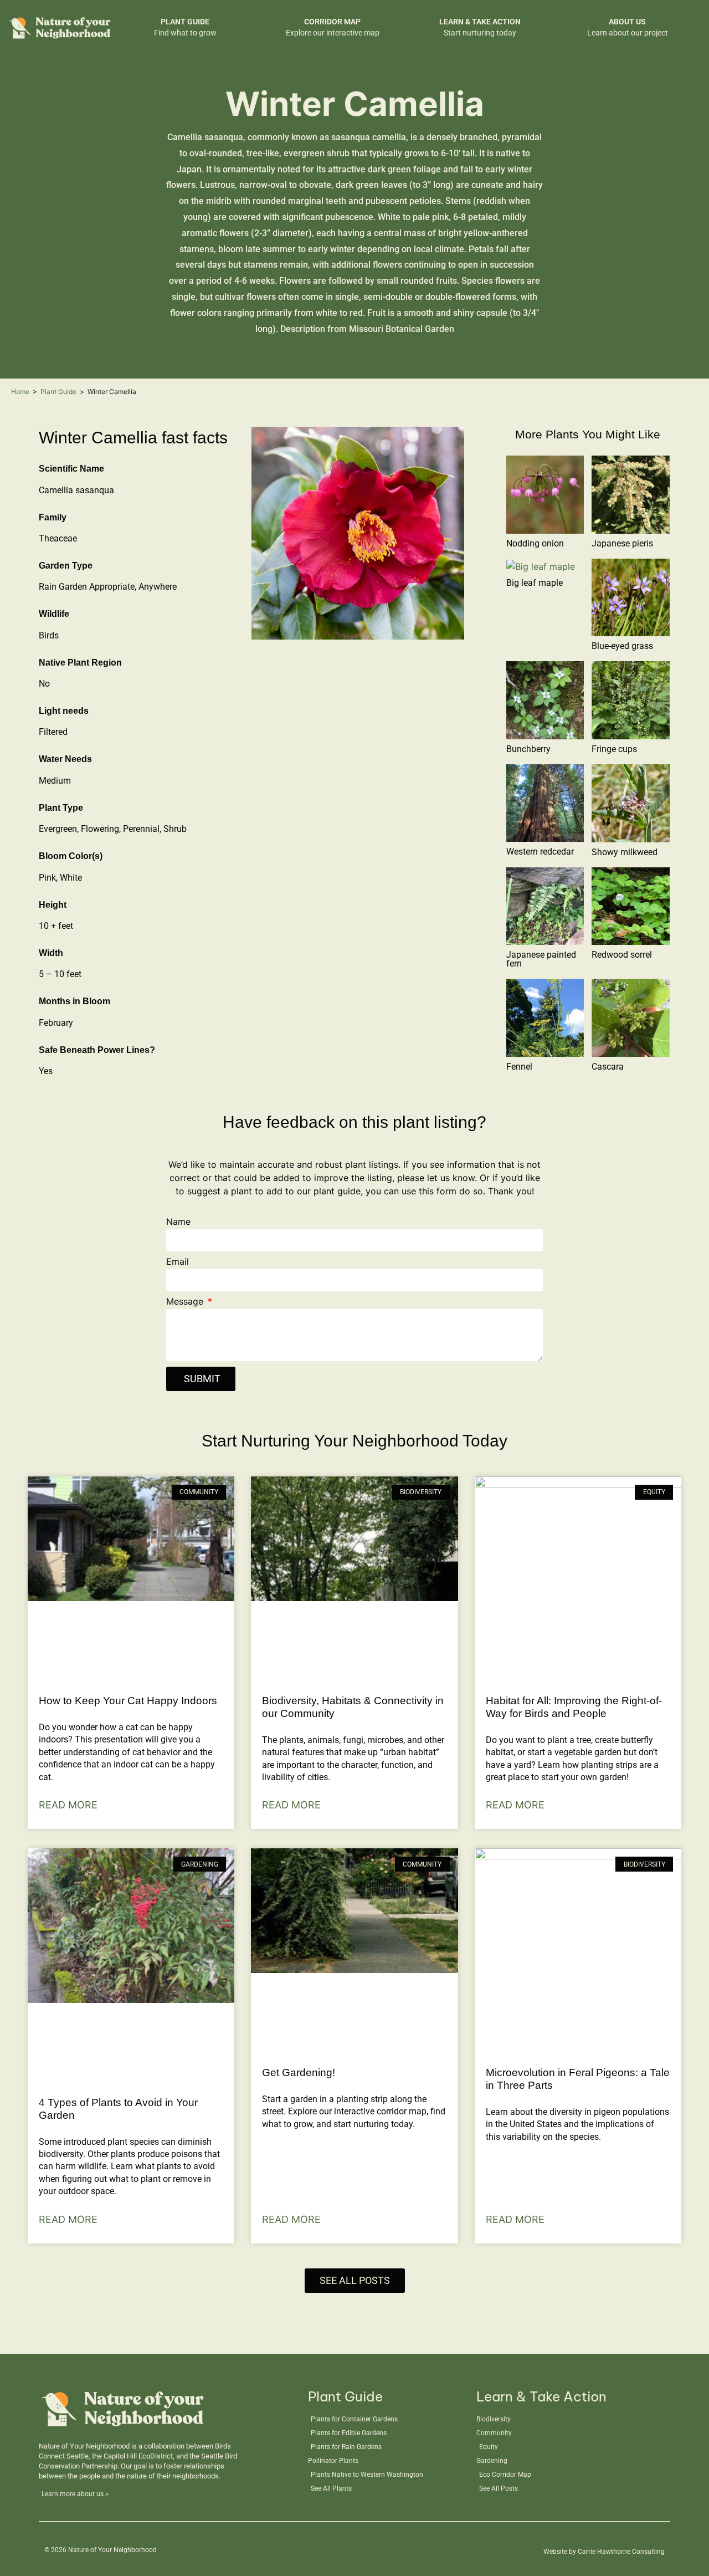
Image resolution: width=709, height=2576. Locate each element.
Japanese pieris (622, 543)
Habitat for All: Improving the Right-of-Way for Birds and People (574, 1707)
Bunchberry (528, 749)
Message (186, 1302)
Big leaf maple (535, 583)
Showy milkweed (625, 852)
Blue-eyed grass (622, 646)
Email (178, 1262)
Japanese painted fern (541, 959)
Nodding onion (535, 543)
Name (178, 1222)
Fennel (519, 1067)
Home (20, 392)
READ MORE (68, 1805)
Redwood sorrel (622, 955)
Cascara (608, 1067)
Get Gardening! (299, 2072)
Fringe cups (614, 749)
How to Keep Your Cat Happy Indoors (128, 1701)
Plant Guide (58, 392)
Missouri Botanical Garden (402, 329)
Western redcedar (540, 852)
